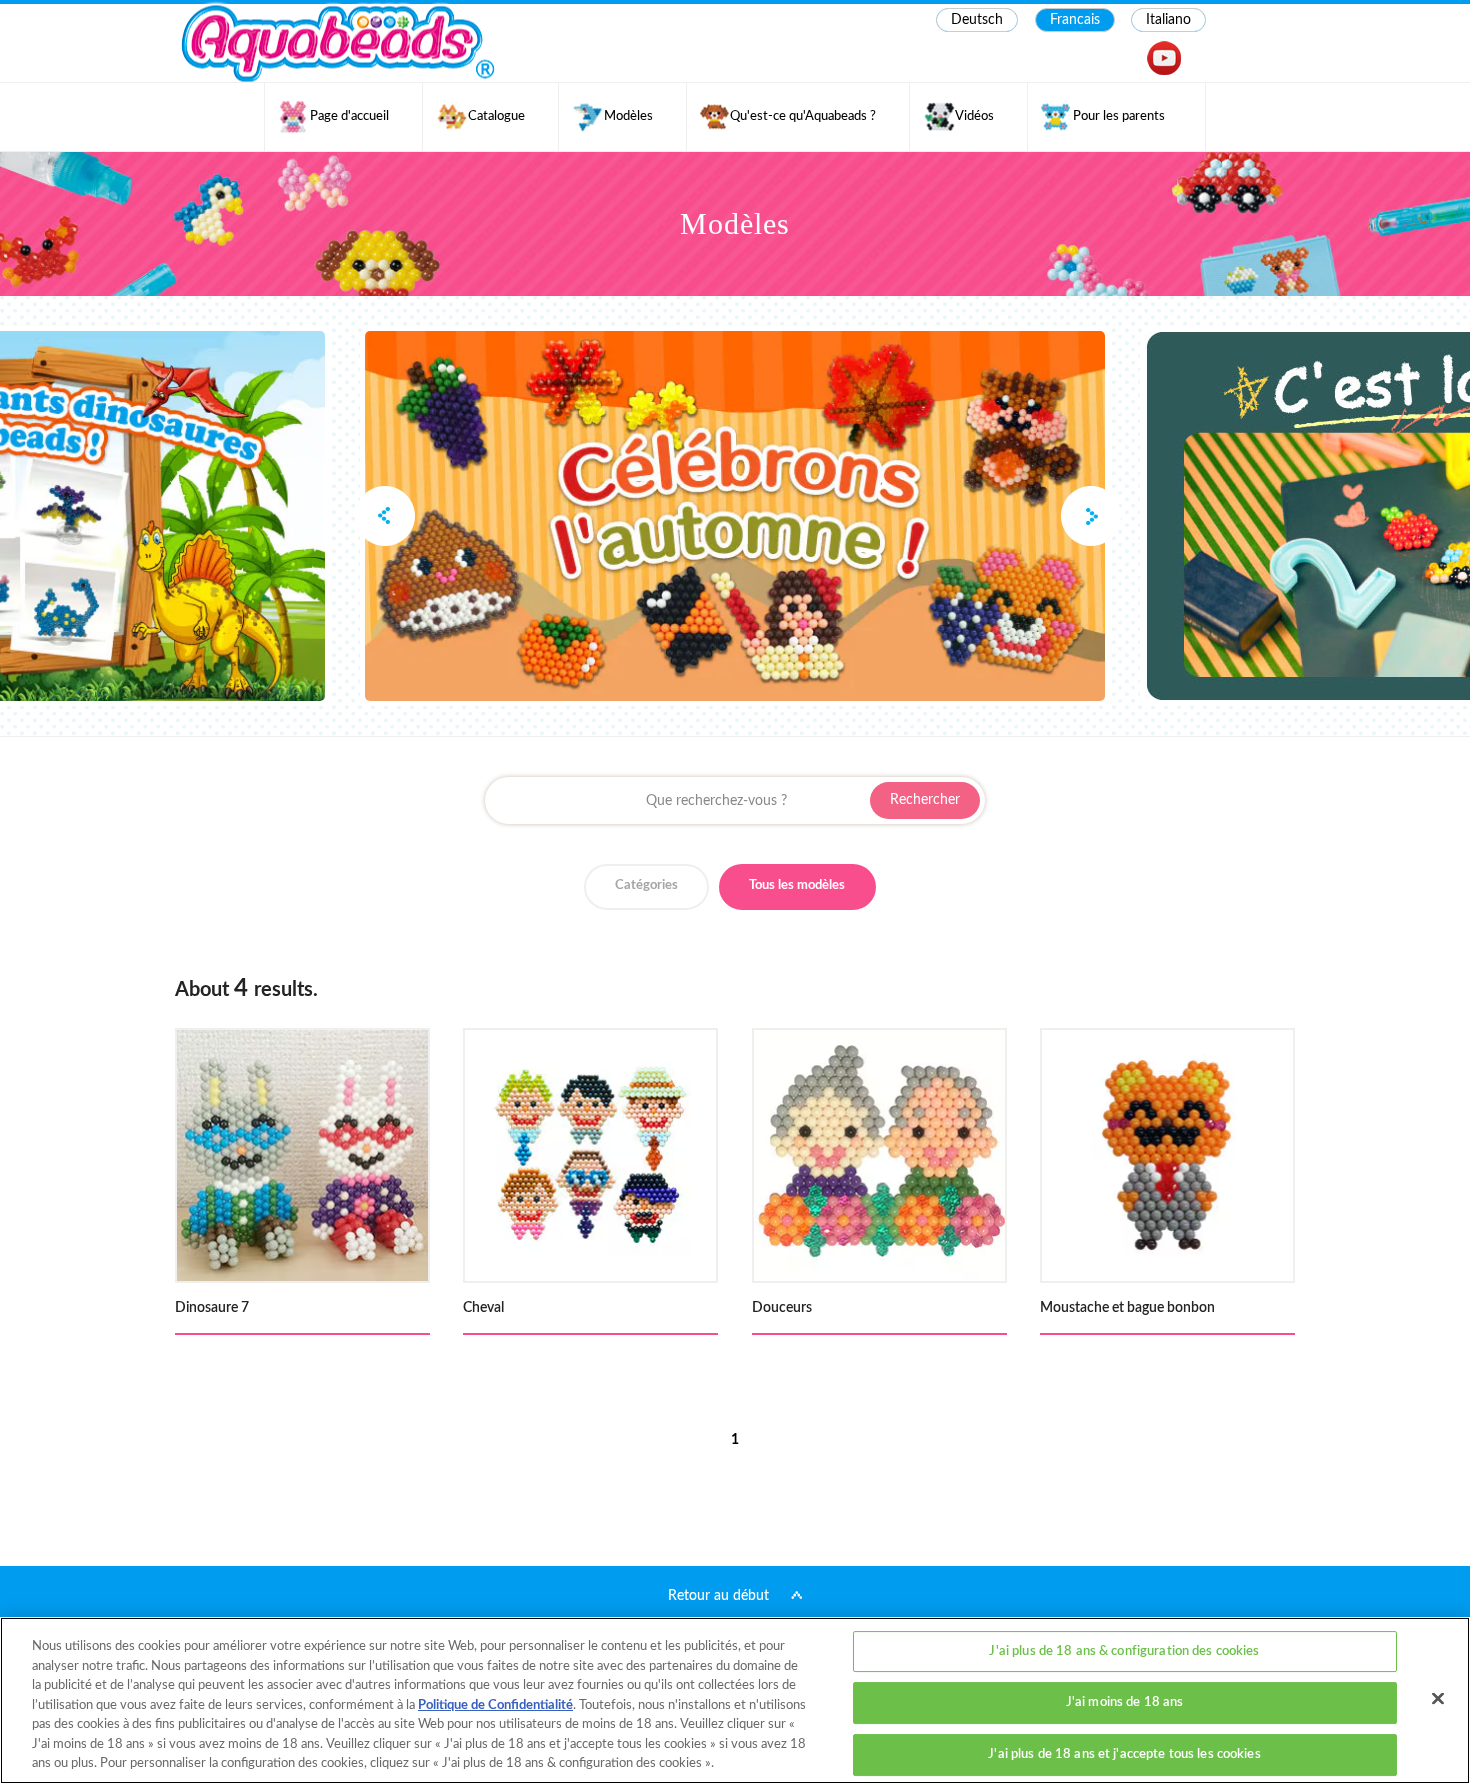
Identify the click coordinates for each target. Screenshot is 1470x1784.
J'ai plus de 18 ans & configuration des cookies (1124, 1651)
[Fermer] (1438, 1698)
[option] (735, 516)
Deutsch (977, 20)
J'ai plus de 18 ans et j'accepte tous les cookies (1124, 1754)
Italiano (1168, 20)
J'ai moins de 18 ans (1125, 1702)
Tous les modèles (797, 885)
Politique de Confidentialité (495, 1705)
